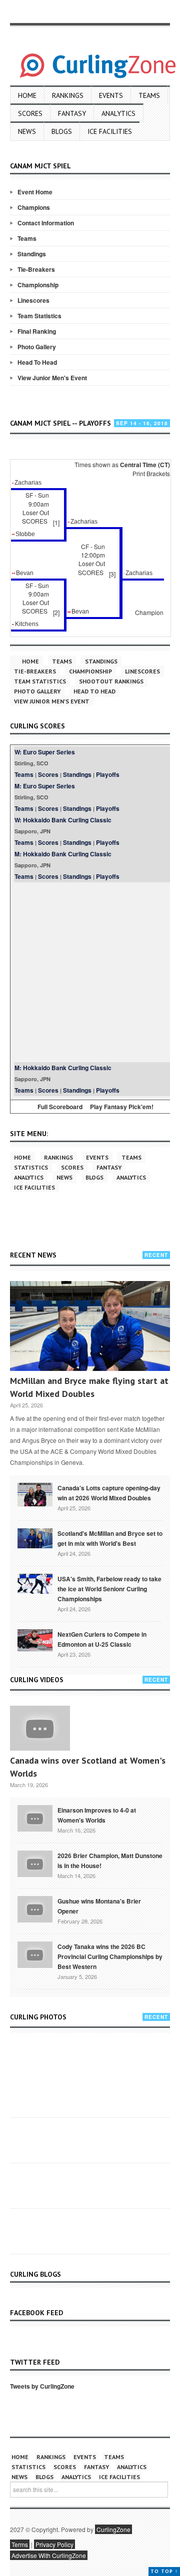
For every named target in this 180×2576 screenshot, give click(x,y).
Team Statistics (39, 316)
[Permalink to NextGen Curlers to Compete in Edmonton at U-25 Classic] (35, 1640)
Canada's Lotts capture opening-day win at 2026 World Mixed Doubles (109, 1493)
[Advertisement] (90, 972)
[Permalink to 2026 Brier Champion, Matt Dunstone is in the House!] (35, 1863)
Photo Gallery (37, 347)
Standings (32, 254)
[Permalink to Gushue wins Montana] (35, 1909)
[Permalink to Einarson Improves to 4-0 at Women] (35, 1818)
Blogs (62, 131)
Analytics (118, 113)
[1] (56, 522)
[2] (56, 612)
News (27, 131)
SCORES (35, 521)
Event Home (35, 192)
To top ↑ (164, 2571)
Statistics (31, 1167)
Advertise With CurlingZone (49, 2555)
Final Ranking (37, 331)
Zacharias (28, 483)
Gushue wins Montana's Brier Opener (99, 1906)
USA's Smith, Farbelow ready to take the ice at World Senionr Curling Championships (109, 1589)
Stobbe (25, 534)
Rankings (68, 95)
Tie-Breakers (36, 269)
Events (111, 95)
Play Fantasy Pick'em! (122, 1107)
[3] (112, 574)
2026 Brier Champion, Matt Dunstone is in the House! (110, 1861)
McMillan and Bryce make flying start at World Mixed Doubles (89, 1387)
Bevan (25, 573)
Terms (20, 2544)
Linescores (33, 300)
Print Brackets (151, 473)
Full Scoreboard (60, 1107)
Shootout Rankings (111, 681)
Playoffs (108, 774)
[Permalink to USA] (35, 1583)
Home (27, 95)
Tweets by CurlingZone (42, 2386)
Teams (149, 95)
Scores (30, 113)
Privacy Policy (54, 2544)
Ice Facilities (110, 131)
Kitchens (27, 624)
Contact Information (46, 223)
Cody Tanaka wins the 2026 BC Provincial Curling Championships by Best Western (110, 1956)
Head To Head (37, 362)
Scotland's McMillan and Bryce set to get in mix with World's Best (110, 1538)
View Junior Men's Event (52, 378)
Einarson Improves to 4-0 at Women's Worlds (97, 1815)
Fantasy (72, 113)
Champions (34, 207)
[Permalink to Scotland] (35, 1537)
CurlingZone (113, 2529)
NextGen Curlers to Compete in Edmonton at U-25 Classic (102, 1639)
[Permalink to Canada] (35, 1494)
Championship (38, 285)
